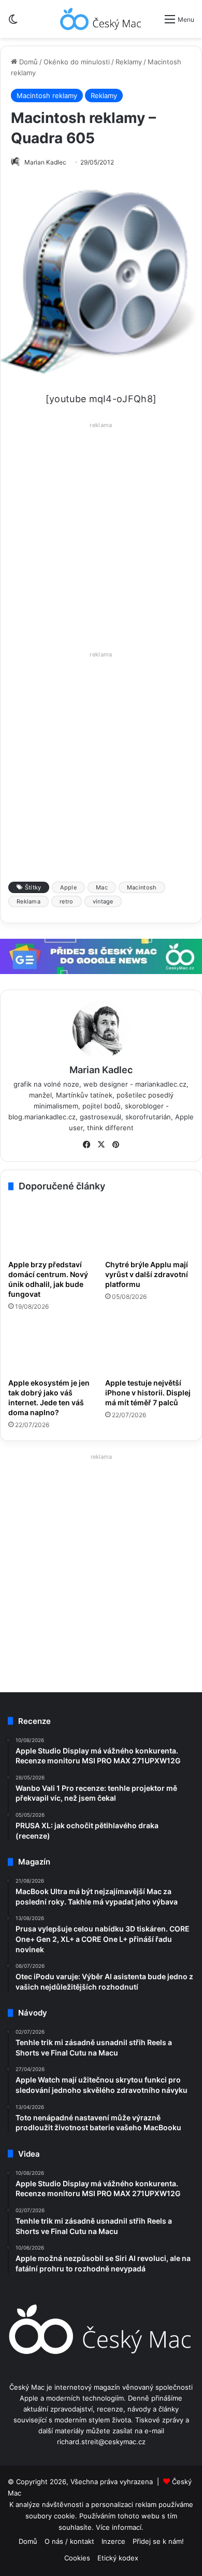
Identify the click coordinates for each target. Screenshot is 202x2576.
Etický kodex (118, 2558)
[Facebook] (86, 1145)
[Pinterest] (116, 1145)
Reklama (28, 901)
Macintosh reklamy (47, 95)
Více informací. (120, 2527)
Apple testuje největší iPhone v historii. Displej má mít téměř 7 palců (148, 1393)
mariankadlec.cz (161, 1084)
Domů (27, 62)
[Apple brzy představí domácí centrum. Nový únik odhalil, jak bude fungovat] (53, 1228)
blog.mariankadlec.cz (42, 1117)
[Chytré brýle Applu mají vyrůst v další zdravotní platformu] (149, 1228)
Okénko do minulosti (77, 62)
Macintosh (142, 887)
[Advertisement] (101, 533)
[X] (101, 1145)
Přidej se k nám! (158, 2541)
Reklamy (129, 62)
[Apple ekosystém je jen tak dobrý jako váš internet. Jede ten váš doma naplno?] (53, 1347)
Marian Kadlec (45, 162)
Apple (68, 887)
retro (67, 901)
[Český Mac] (101, 19)
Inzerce (113, 2541)
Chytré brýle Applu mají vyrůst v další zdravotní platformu (147, 1274)
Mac (102, 887)
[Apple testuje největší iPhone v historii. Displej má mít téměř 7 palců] (149, 1347)
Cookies (77, 2558)
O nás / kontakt (69, 2541)
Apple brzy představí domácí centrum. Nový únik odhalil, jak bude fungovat (48, 1279)
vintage (103, 901)
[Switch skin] (13, 23)
